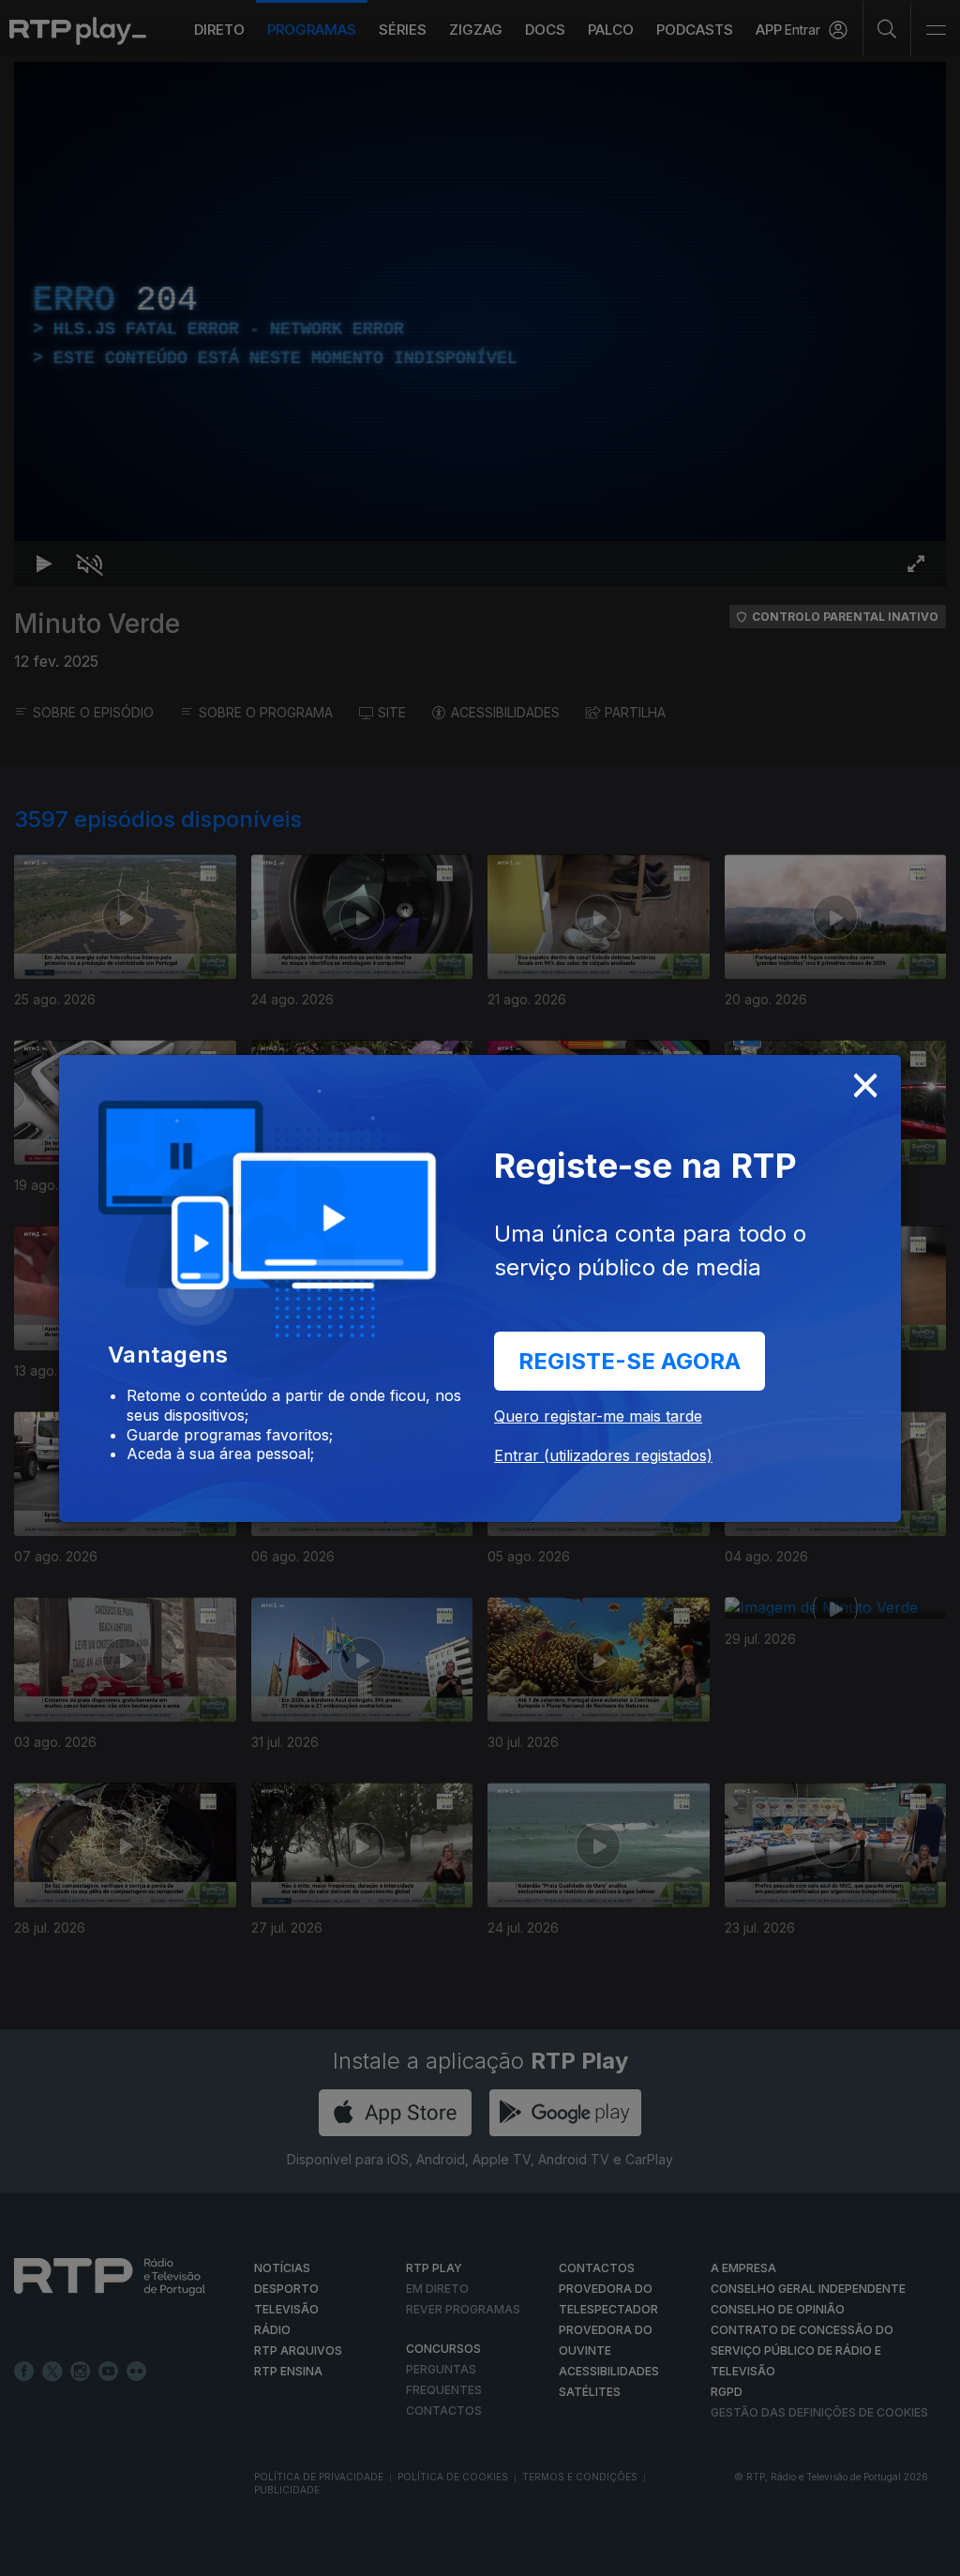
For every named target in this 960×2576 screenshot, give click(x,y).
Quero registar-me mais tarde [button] (598, 1416)
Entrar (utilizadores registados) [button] (603, 1455)
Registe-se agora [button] (630, 1361)
